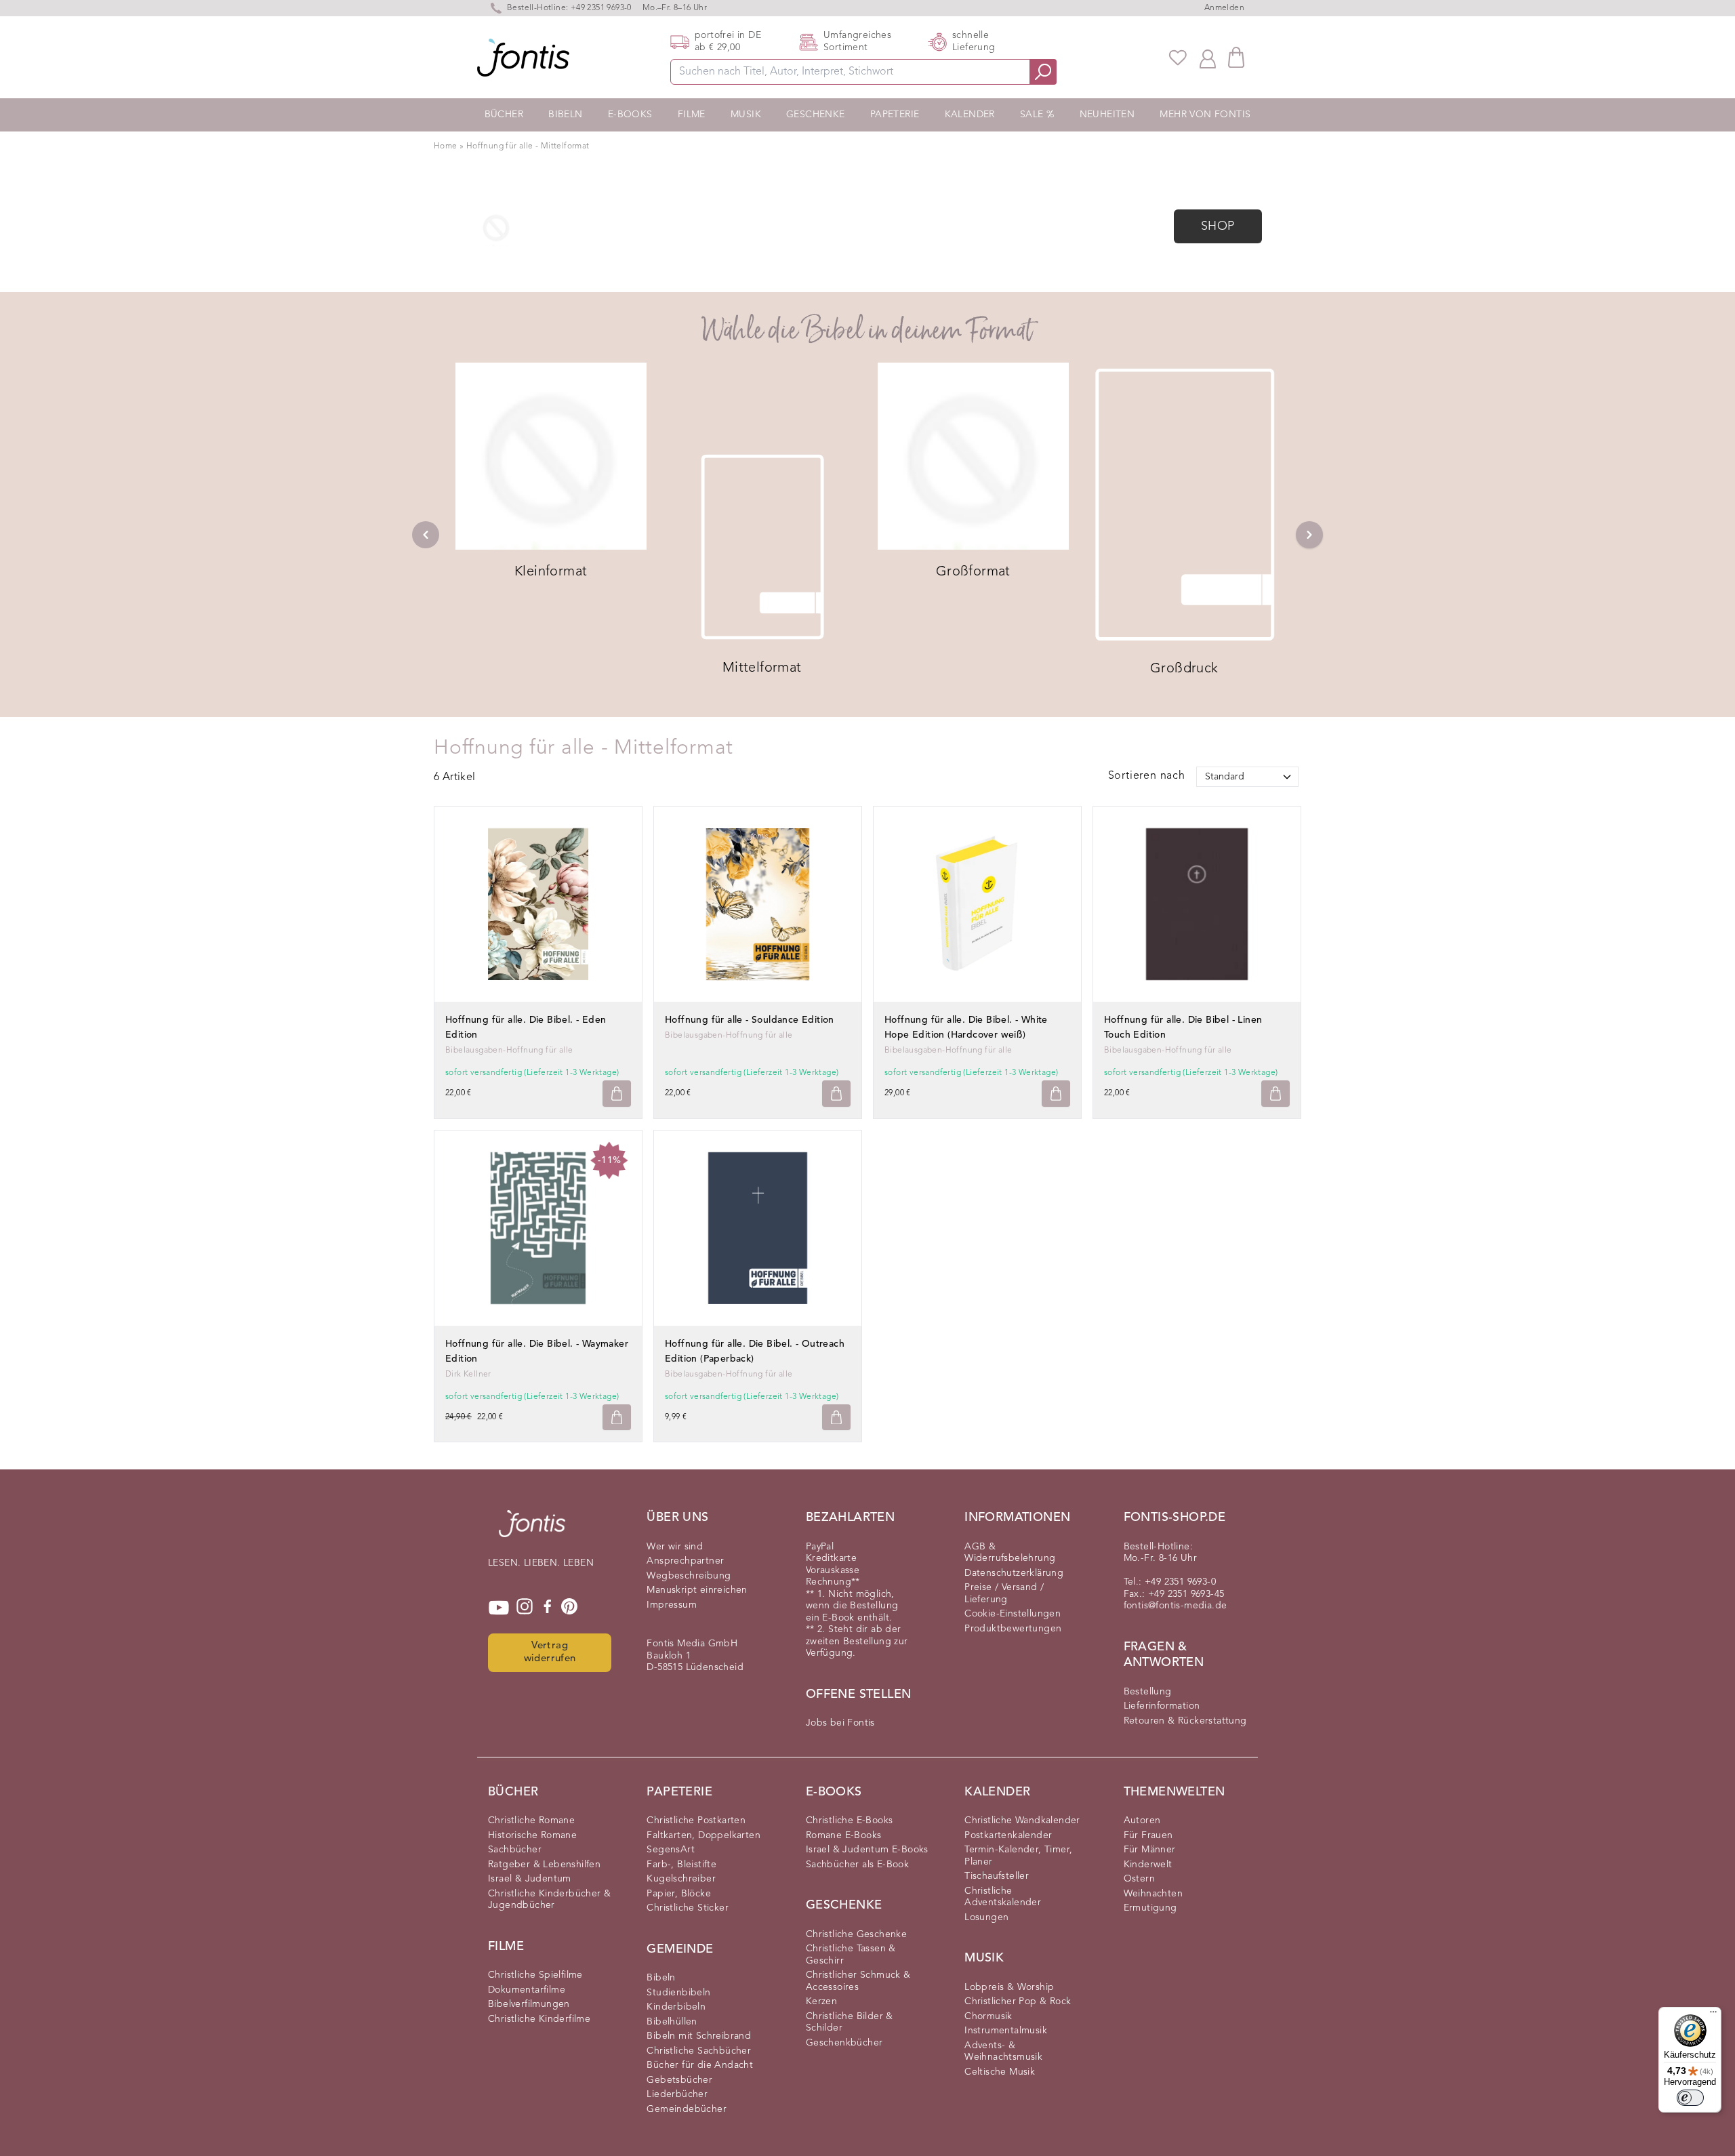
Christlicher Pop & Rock (1018, 2001)
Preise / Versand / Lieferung (1004, 1593)
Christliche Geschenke (856, 1934)
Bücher (504, 115)
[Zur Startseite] (532, 1530)
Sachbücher (515, 1850)
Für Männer (1150, 1850)
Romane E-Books (844, 1835)
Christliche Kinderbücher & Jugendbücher (549, 1900)
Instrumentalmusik (1006, 2031)
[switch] (1690, 2098)
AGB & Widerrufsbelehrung (1010, 1553)
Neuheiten (1107, 115)
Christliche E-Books (850, 1821)
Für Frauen (1148, 1835)
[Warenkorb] (1236, 57)
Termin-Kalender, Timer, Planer (1018, 1856)
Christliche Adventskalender (1003, 1897)
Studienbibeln (678, 1993)
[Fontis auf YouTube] (499, 1608)
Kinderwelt (1148, 1865)
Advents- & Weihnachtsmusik (1003, 2052)
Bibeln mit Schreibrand (699, 2036)
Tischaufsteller (997, 1876)
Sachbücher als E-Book (857, 1865)
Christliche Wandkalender (1022, 1821)
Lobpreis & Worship (1009, 1987)
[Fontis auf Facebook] (548, 1608)
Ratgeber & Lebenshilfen (544, 1865)
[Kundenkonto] (1208, 58)
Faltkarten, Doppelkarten (703, 1835)
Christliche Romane (531, 1821)
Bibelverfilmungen (529, 2004)
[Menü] (1713, 2015)
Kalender (970, 115)
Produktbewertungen (1013, 1629)
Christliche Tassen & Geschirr (851, 1955)
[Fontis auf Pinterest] (569, 1608)
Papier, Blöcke (679, 1894)
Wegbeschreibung (689, 1576)
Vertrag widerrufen (550, 1652)
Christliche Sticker (688, 1908)
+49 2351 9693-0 (601, 8)
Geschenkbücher (844, 2043)
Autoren (1142, 1821)
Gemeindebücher (687, 2109)
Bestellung (1148, 1692)
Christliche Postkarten (696, 1821)
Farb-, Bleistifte (681, 1865)
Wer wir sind (675, 1547)
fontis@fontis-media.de (1176, 1606)
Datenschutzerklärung (1014, 1573)
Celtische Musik (1000, 2072)
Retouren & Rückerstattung (1185, 1721)
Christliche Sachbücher (699, 2051)
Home (446, 146)
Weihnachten (1153, 1894)
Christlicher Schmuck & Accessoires (858, 1981)
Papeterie (895, 115)
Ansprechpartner (685, 1561)
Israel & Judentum (530, 1879)
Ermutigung (1150, 1908)
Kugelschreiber (681, 1879)
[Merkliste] (1178, 58)
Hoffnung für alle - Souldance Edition (750, 1020)
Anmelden (1224, 8)
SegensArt (671, 1850)
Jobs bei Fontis (840, 1723)
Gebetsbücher (679, 2080)
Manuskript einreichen (697, 1590)
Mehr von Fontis (1205, 115)
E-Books (630, 115)
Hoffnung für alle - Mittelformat (528, 146)
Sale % (1037, 115)
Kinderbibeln (676, 2007)
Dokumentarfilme (527, 1990)
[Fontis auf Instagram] (525, 1608)
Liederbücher (677, 2094)
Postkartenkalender (1008, 1835)
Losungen (986, 1917)
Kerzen (821, 2001)
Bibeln (565, 115)
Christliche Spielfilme (535, 1975)
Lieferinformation (1162, 1706)
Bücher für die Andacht (700, 2065)
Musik (746, 115)
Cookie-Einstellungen (1013, 1614)
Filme (692, 115)
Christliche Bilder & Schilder (850, 2022)
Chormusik (988, 2016)
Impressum (672, 1605)
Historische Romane (532, 1835)
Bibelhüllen (672, 2022)
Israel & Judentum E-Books (867, 1850)
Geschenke (816, 115)
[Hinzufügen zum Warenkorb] (617, 1094)
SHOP (1218, 226)
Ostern (1139, 1879)
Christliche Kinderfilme (539, 2019)
